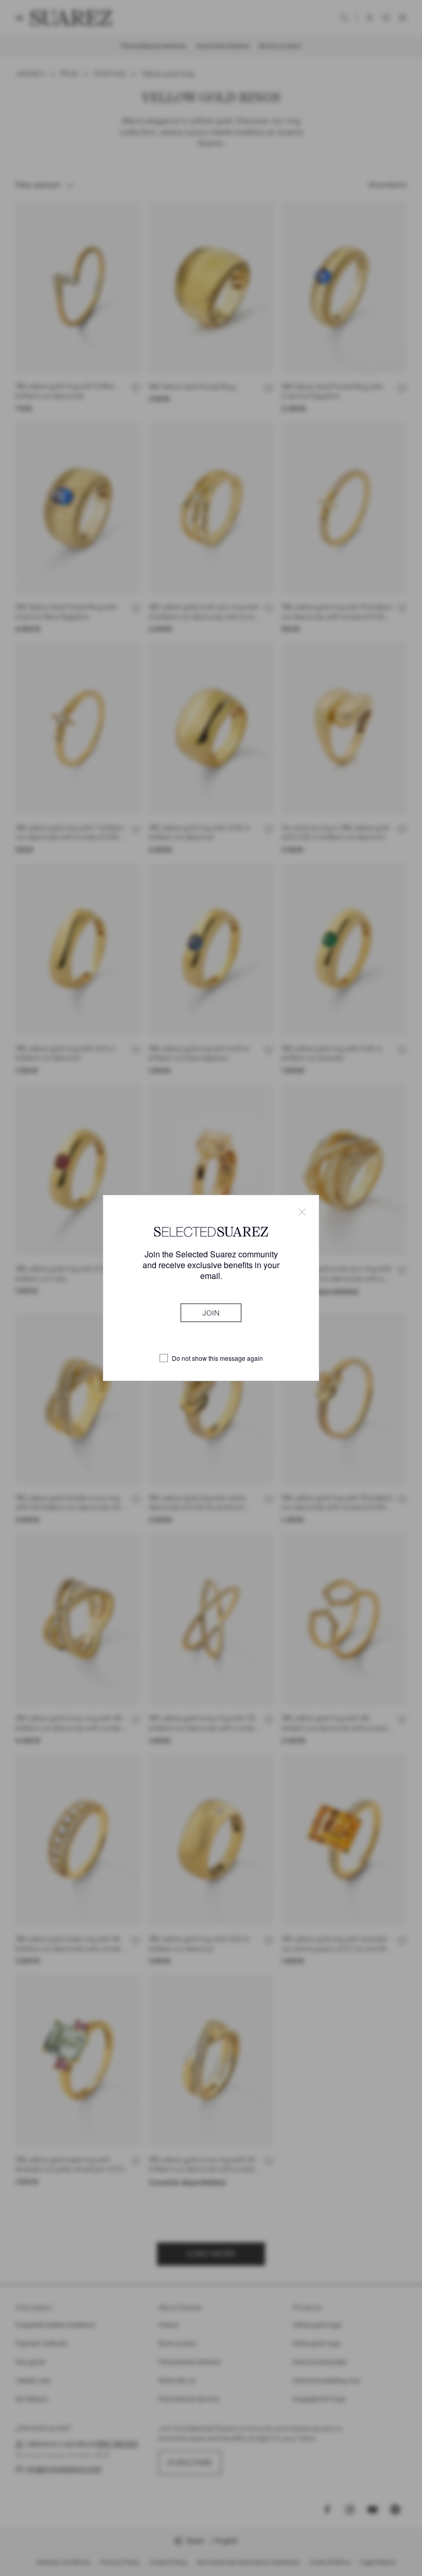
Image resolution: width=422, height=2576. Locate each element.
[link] (211, 1313)
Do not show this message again (217, 1358)
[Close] (302, 1212)
